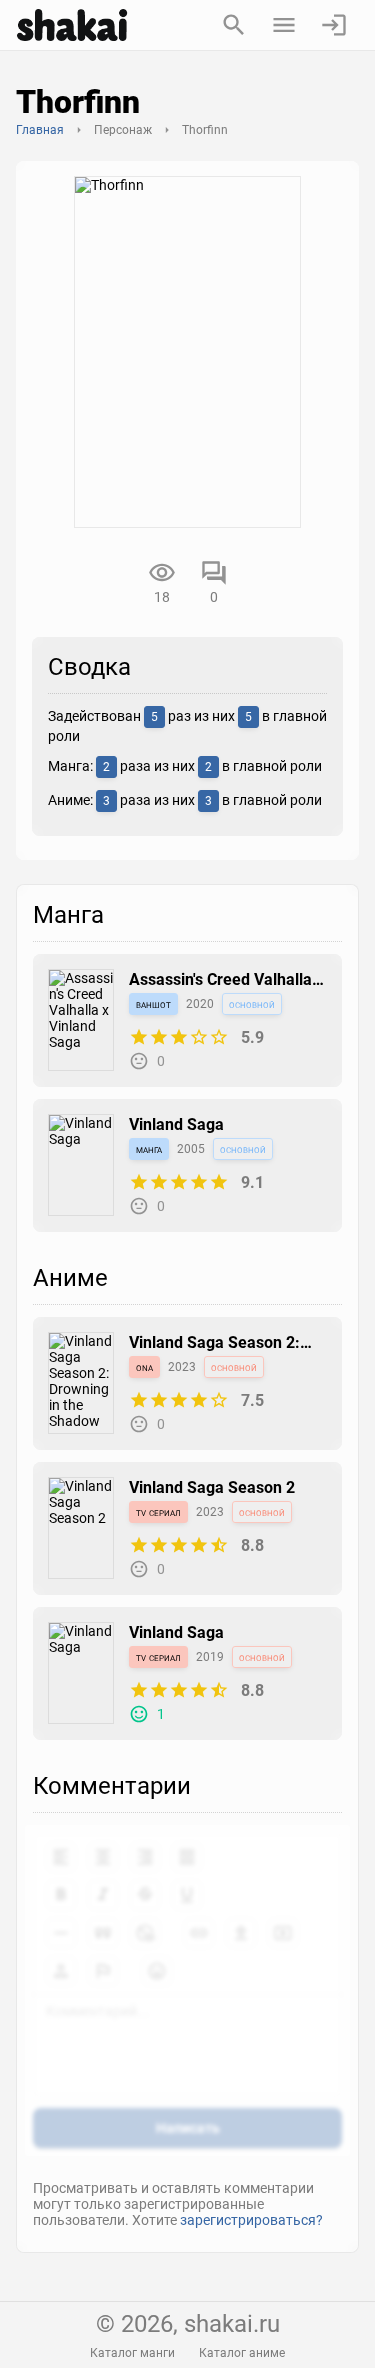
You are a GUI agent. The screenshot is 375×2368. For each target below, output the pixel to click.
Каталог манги (132, 2353)
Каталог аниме (242, 2353)
